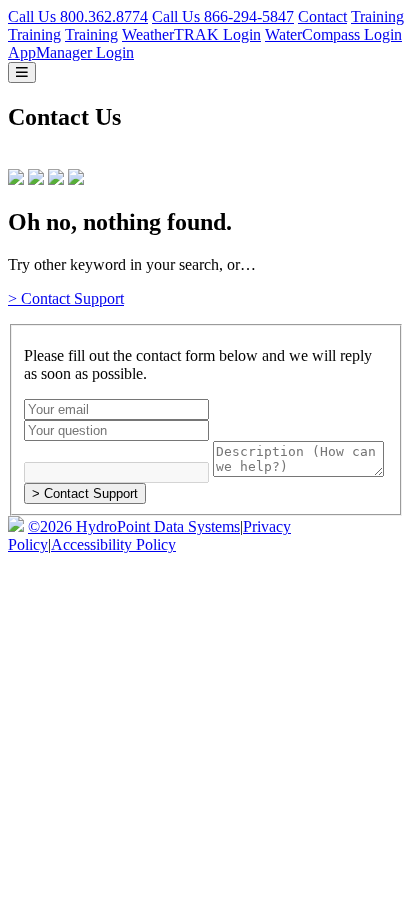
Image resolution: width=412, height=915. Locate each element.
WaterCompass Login (333, 34)
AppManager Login (71, 52)
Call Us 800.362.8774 (78, 16)
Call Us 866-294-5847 (223, 16)
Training (377, 16)
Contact (322, 16)
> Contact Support (66, 298)
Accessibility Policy (113, 544)
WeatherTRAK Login (191, 34)
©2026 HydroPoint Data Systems (134, 526)
